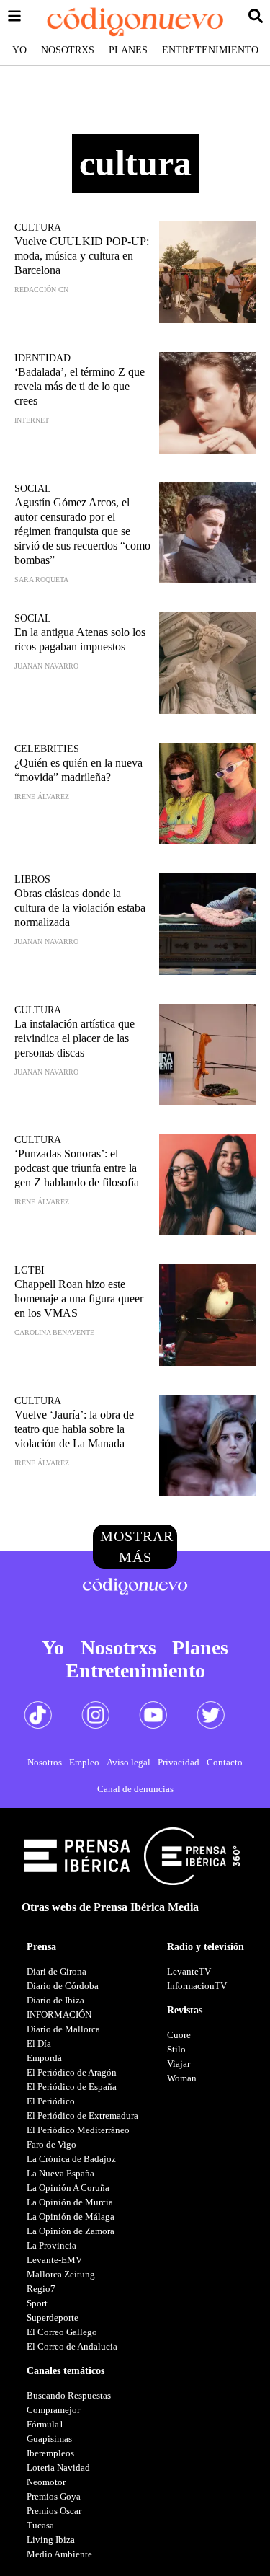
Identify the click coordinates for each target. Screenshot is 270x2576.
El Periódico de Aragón (72, 2072)
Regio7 (41, 2289)
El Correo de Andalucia (72, 2346)
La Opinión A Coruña (68, 2188)
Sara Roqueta (41, 579)
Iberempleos (50, 2453)
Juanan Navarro (46, 666)
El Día (39, 2043)
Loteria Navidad (58, 2467)
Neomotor (46, 2482)
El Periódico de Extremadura (82, 2116)
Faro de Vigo (51, 2144)
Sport (37, 2303)
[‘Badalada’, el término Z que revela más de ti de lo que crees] (207, 403)
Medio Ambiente (59, 2554)
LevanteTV (189, 1971)
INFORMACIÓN (59, 2015)
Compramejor (53, 2410)
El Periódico (51, 2101)
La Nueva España (60, 2173)
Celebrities (47, 749)
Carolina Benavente (54, 1332)
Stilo (176, 2049)
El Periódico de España (72, 2087)
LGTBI (30, 1270)
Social (33, 489)
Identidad (42, 358)
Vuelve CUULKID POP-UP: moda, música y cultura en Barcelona (82, 256)
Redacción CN (41, 290)
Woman (182, 2078)
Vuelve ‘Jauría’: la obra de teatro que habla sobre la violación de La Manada (74, 1429)
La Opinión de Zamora (71, 2231)
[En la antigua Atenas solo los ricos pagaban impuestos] (207, 663)
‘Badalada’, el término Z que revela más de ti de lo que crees (80, 386)
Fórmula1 (45, 2424)
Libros (32, 879)
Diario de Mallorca (63, 2029)
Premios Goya (54, 2496)
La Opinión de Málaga (71, 2216)
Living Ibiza (51, 2540)
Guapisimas (49, 2439)
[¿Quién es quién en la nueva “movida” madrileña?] (207, 794)
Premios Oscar (54, 2511)
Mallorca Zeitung (61, 2274)
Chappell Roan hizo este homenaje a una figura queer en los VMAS (79, 1298)
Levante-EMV (54, 2260)
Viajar (179, 2064)
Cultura (38, 228)
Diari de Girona (57, 1971)
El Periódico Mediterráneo (78, 2130)
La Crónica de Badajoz (71, 2159)
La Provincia (51, 2245)
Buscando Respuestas (69, 2395)
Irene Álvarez (42, 797)
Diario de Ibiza (55, 2000)
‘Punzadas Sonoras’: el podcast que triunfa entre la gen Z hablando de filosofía (77, 1168)
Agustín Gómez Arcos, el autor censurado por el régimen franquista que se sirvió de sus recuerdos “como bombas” (82, 531)
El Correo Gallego (62, 2332)
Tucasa (40, 2525)
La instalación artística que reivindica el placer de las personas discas (75, 1038)
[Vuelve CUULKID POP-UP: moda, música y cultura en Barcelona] (207, 272)
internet (32, 420)
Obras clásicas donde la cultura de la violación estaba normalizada (80, 908)
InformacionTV (197, 1986)
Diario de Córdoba (63, 1986)
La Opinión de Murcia (70, 2202)
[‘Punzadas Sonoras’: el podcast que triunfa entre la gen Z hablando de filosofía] (207, 1185)
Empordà (44, 2058)
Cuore (179, 2035)
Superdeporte (53, 2317)
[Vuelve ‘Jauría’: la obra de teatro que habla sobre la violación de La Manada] (207, 1446)
